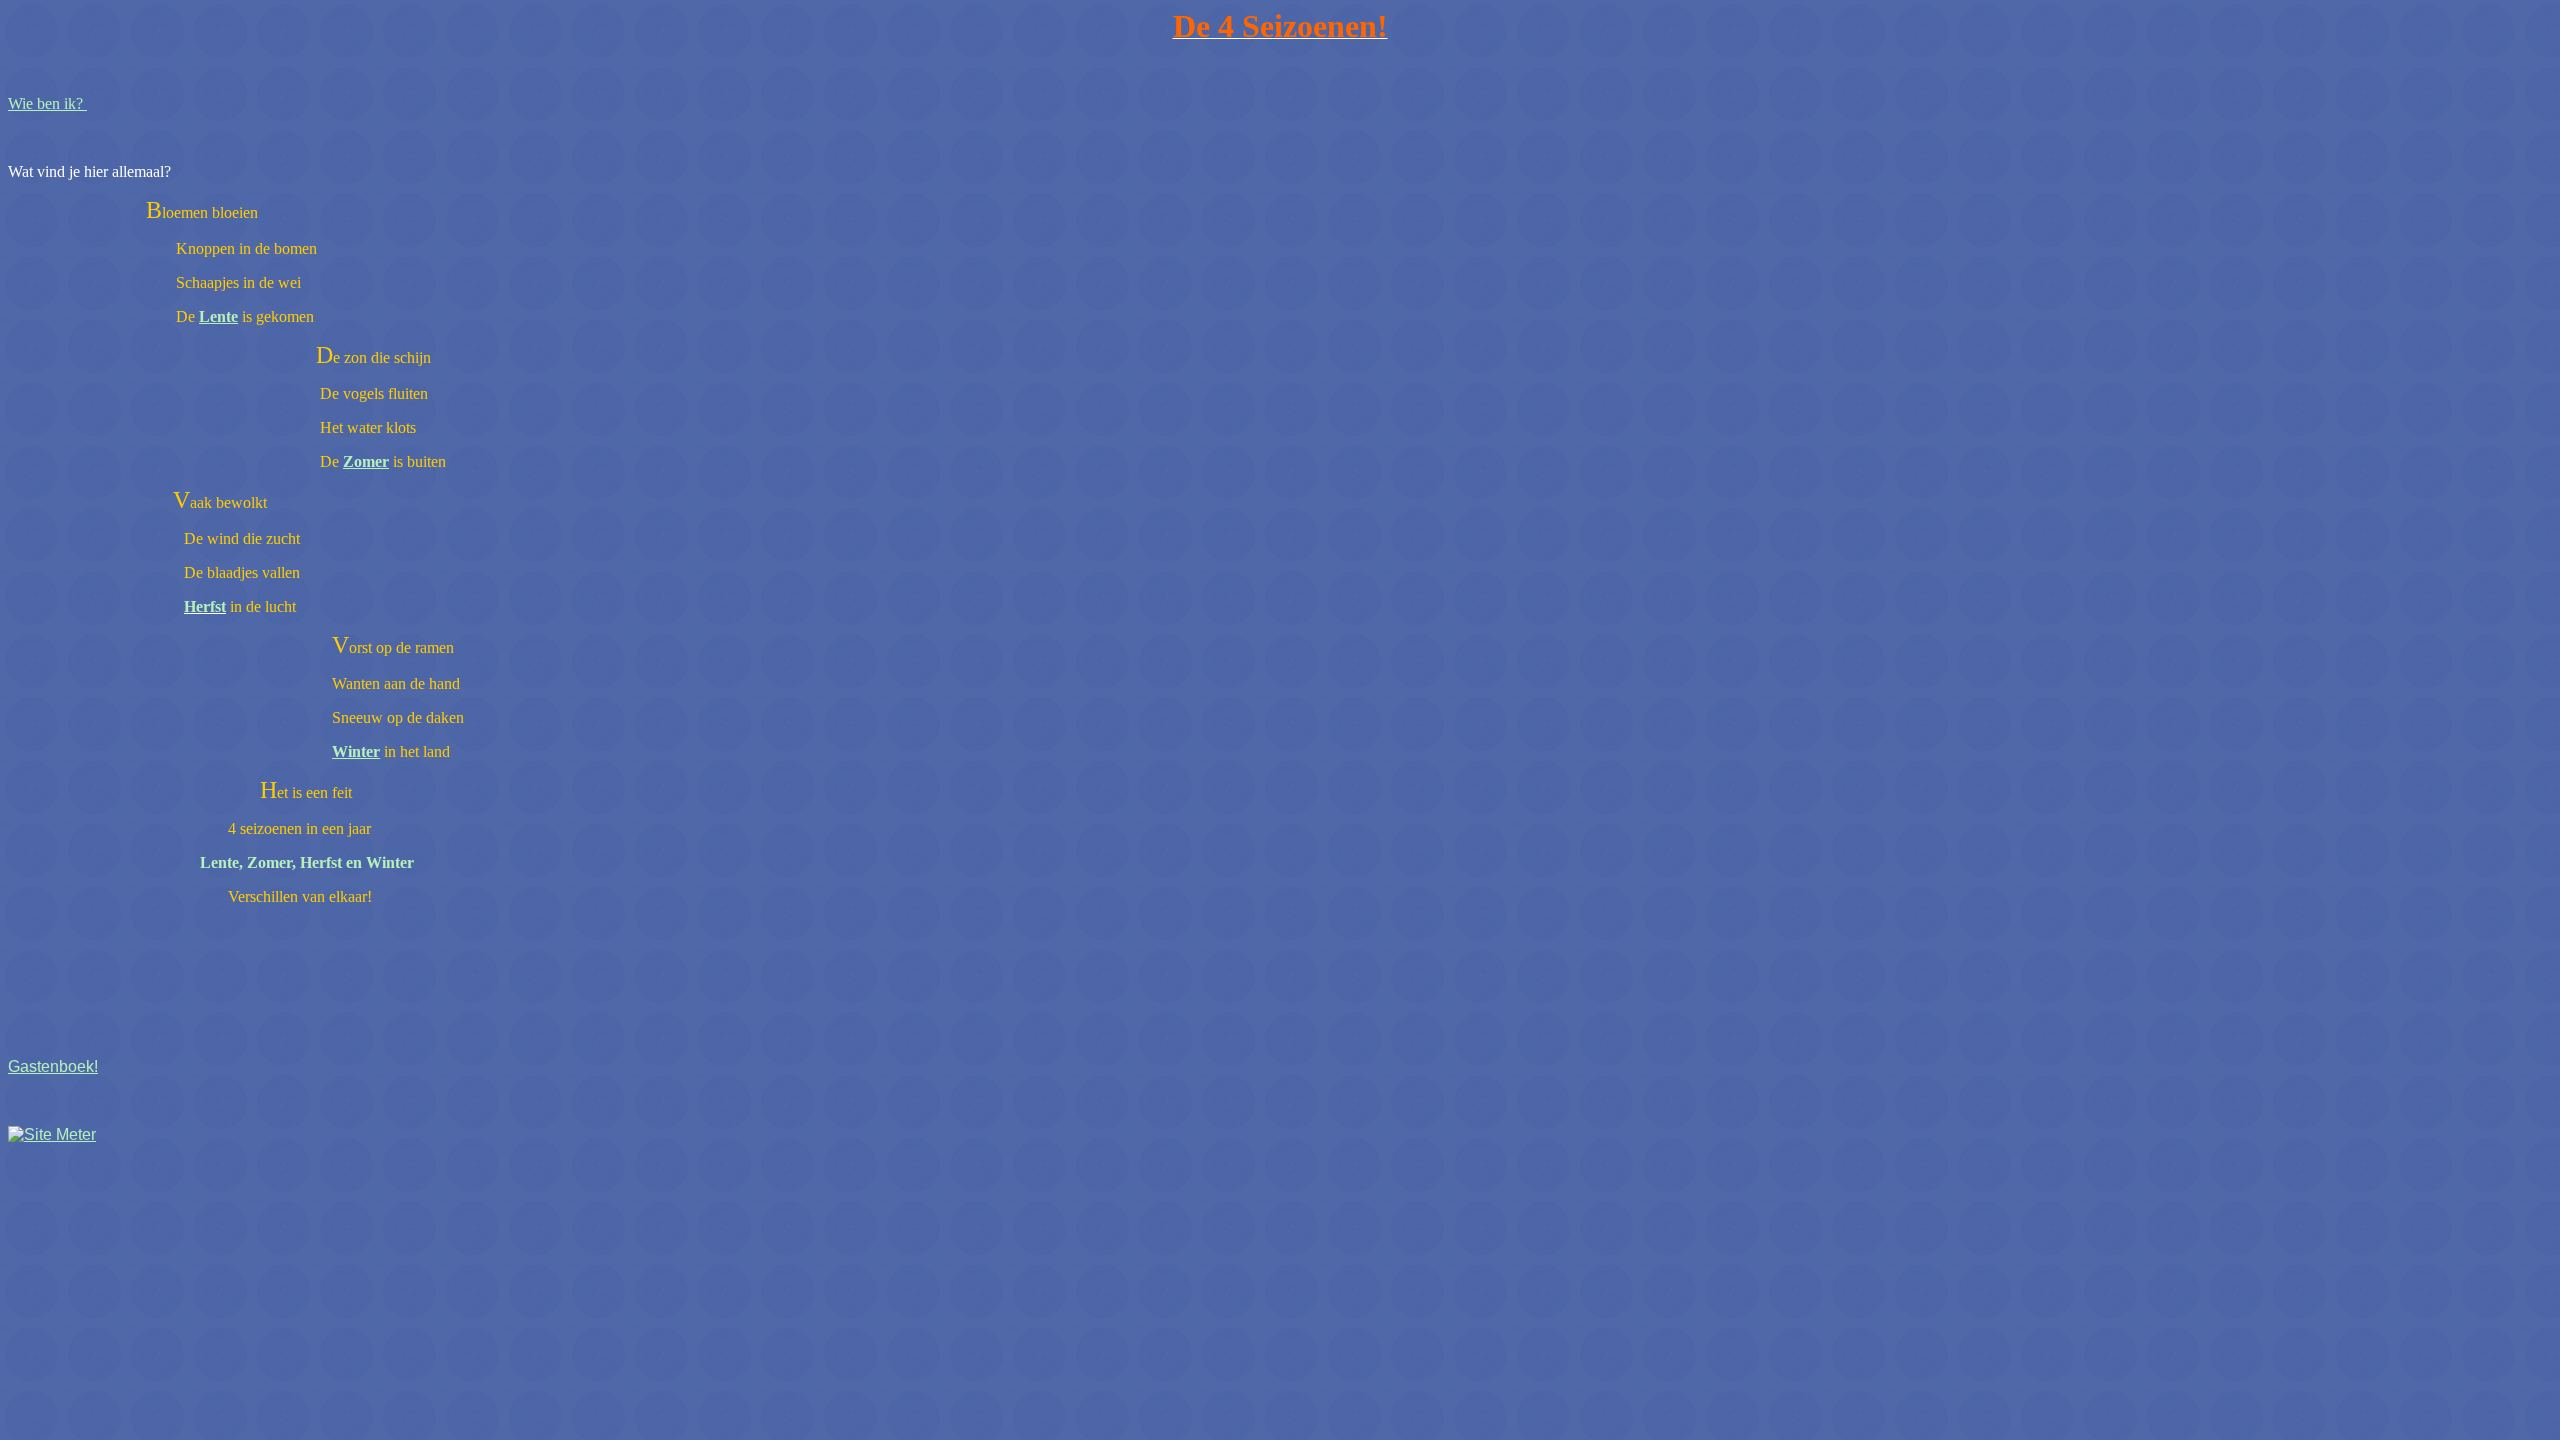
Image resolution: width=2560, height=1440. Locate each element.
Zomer (366, 461)
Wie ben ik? (47, 103)
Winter (356, 751)
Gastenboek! (53, 1066)
